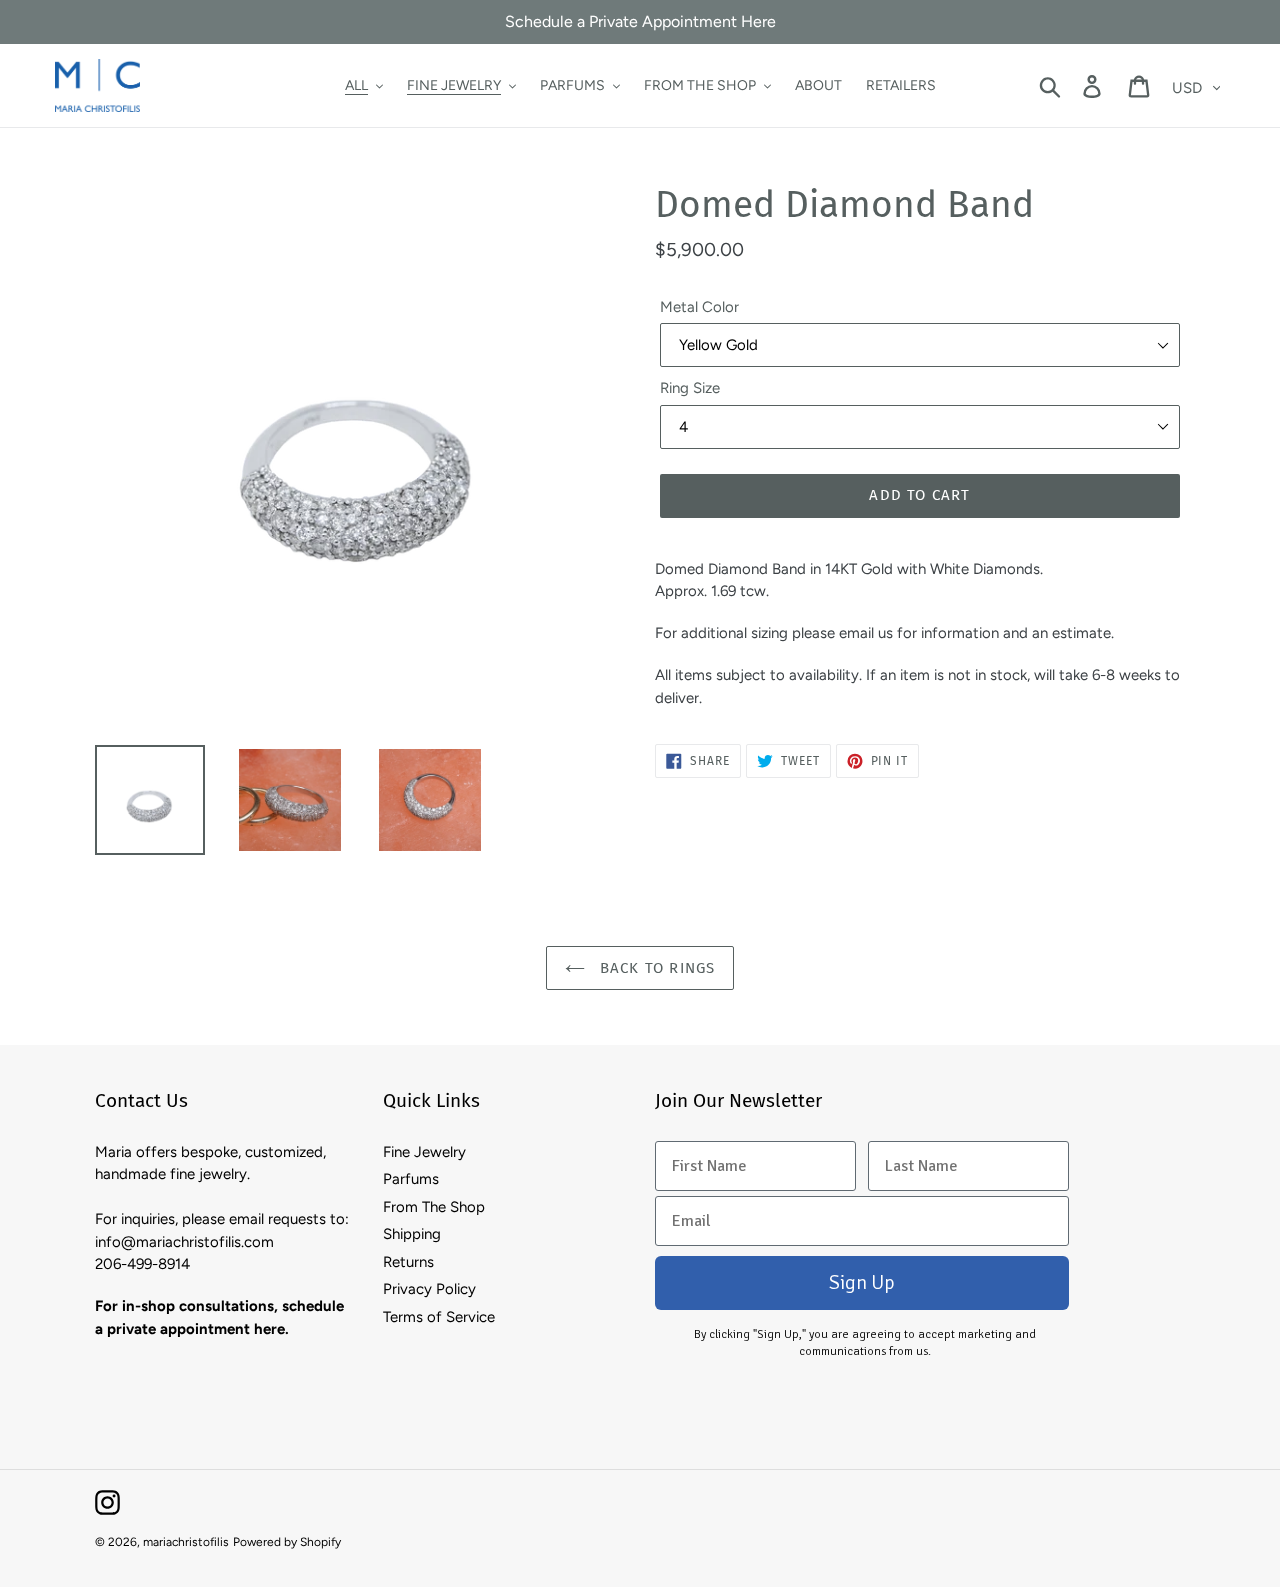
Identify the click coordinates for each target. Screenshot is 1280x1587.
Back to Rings (655, 968)
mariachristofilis (186, 1542)
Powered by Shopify (287, 1542)
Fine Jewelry (424, 1152)
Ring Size (690, 388)
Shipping (412, 1234)
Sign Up (862, 1282)
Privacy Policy (429, 1289)
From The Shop (434, 1207)
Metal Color (699, 307)
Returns (408, 1262)
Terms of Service (439, 1317)
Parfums (411, 1179)
